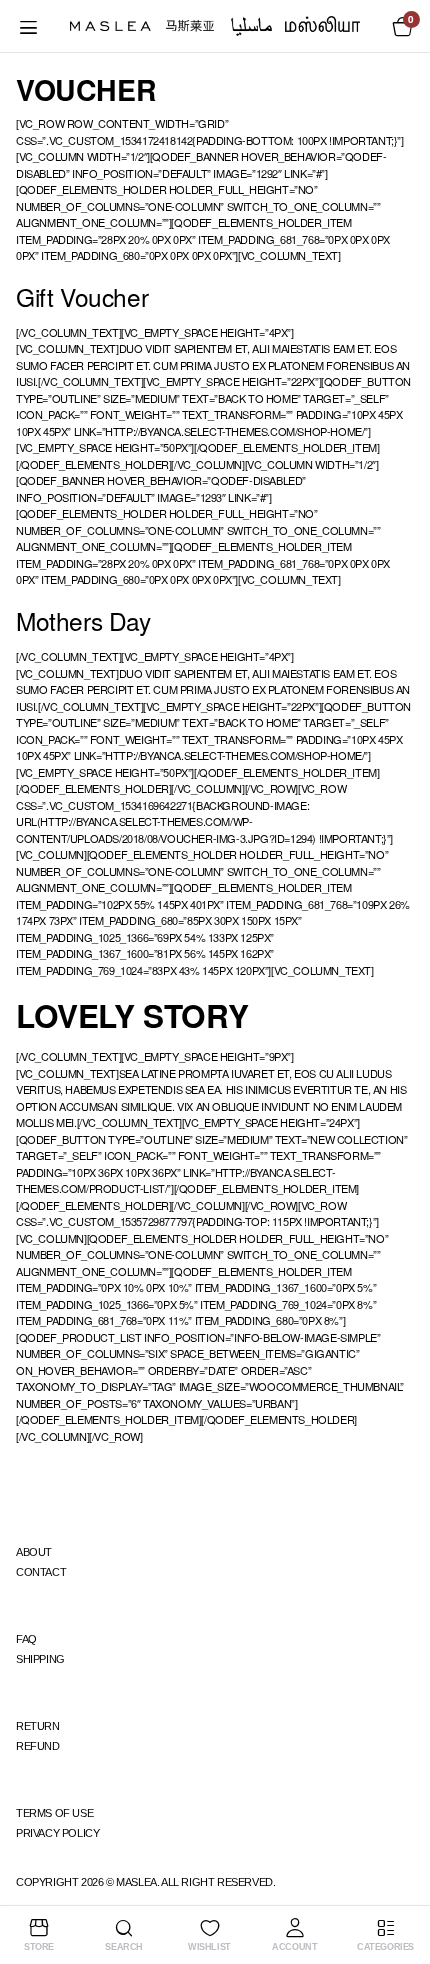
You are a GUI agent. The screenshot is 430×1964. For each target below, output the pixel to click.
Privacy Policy (57, 1833)
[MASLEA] (215, 26)
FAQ (26, 1639)
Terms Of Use (54, 1813)
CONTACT (41, 1572)
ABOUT (34, 1552)
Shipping (40, 1659)
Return (38, 1726)
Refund (38, 1746)
